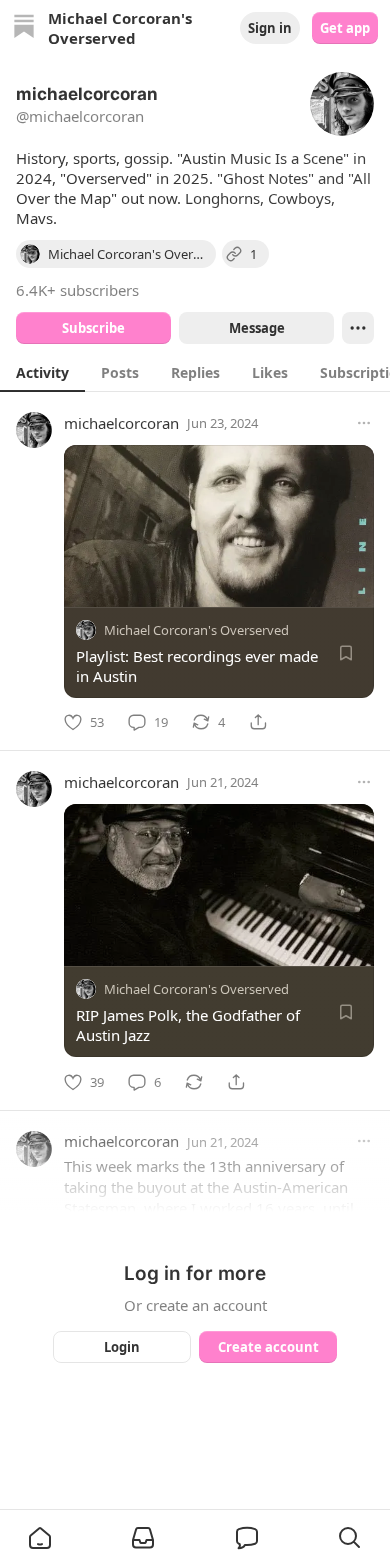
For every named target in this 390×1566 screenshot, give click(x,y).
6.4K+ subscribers (77, 290)
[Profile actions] (358, 328)
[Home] (24, 28)
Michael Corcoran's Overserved (196, 630)
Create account (268, 1347)
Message (257, 328)
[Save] (346, 653)
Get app (345, 28)
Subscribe (93, 328)
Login (122, 1347)
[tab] (42, 372)
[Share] (258, 722)
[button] (40, 1538)
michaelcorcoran (121, 423)
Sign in (270, 28)
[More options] (364, 423)
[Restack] (194, 1082)
